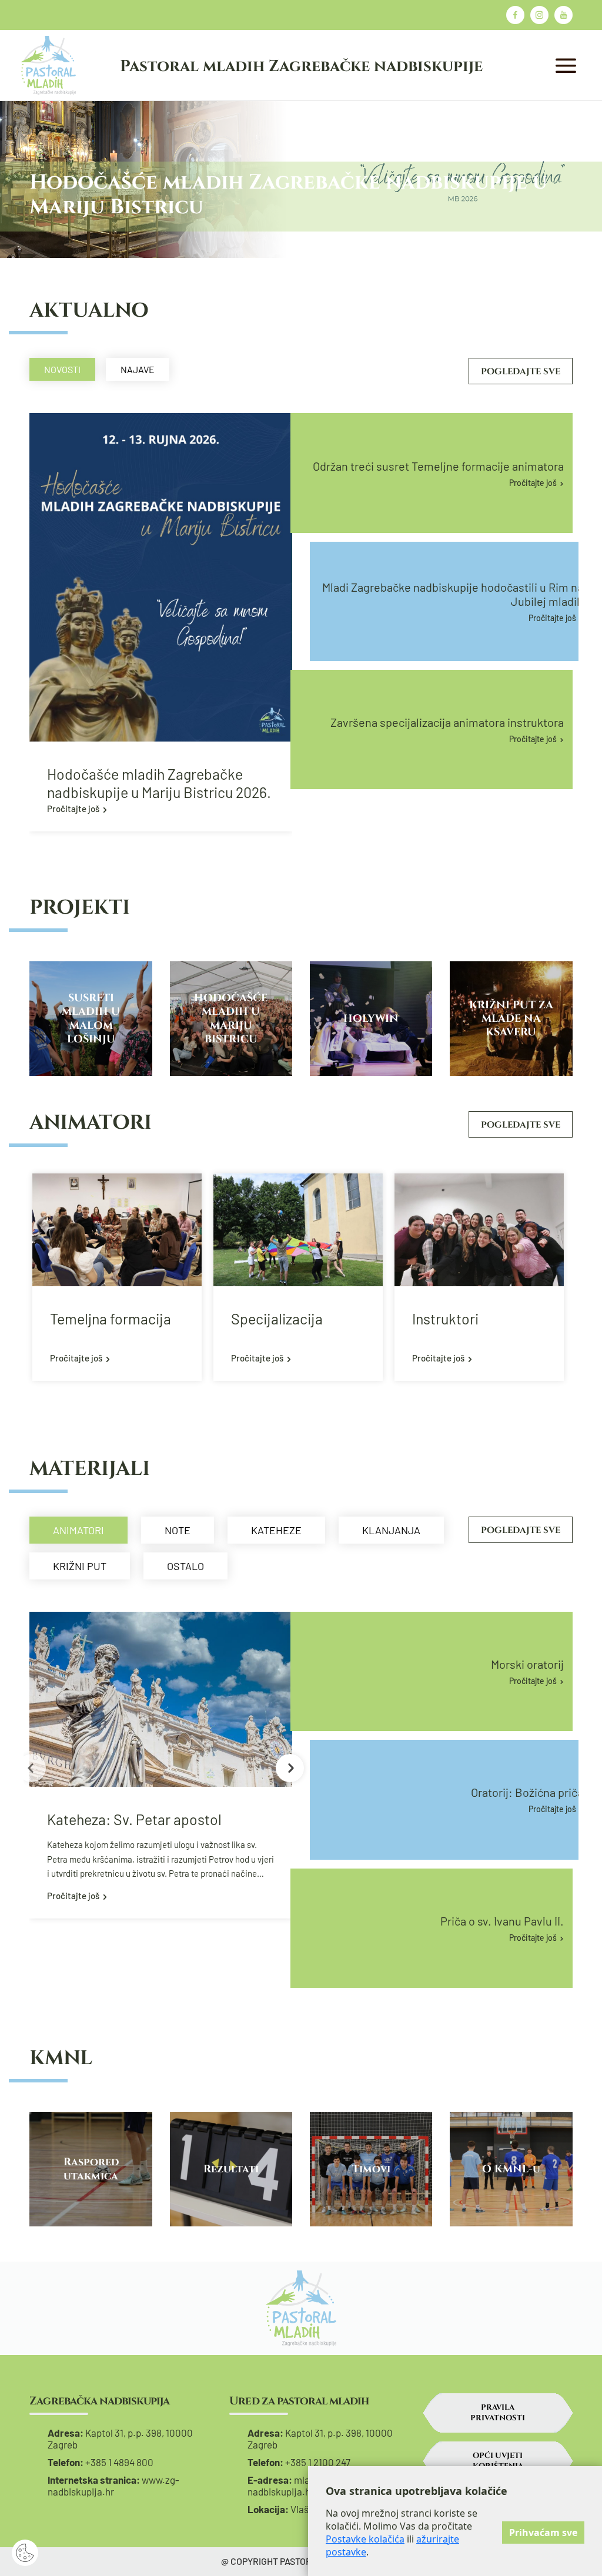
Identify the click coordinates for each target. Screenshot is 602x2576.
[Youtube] (563, 15)
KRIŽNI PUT (80, 1566)
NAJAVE (138, 369)
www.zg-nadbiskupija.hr (113, 2486)
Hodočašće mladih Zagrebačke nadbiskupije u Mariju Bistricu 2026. (159, 783)
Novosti (62, 369)
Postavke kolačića (365, 2539)
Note (178, 1530)
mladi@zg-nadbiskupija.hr (294, 2486)
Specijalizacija (277, 1319)
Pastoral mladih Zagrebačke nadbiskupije (301, 66)
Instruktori (445, 1319)
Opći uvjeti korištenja (498, 2461)
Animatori (78, 1530)
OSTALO (185, 1566)
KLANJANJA (391, 1530)
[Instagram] (539, 15)
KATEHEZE (276, 1530)
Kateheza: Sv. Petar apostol (134, 1819)
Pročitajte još (73, 809)
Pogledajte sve (521, 372)
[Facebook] (515, 15)
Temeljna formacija (111, 1319)
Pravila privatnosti (498, 2413)
